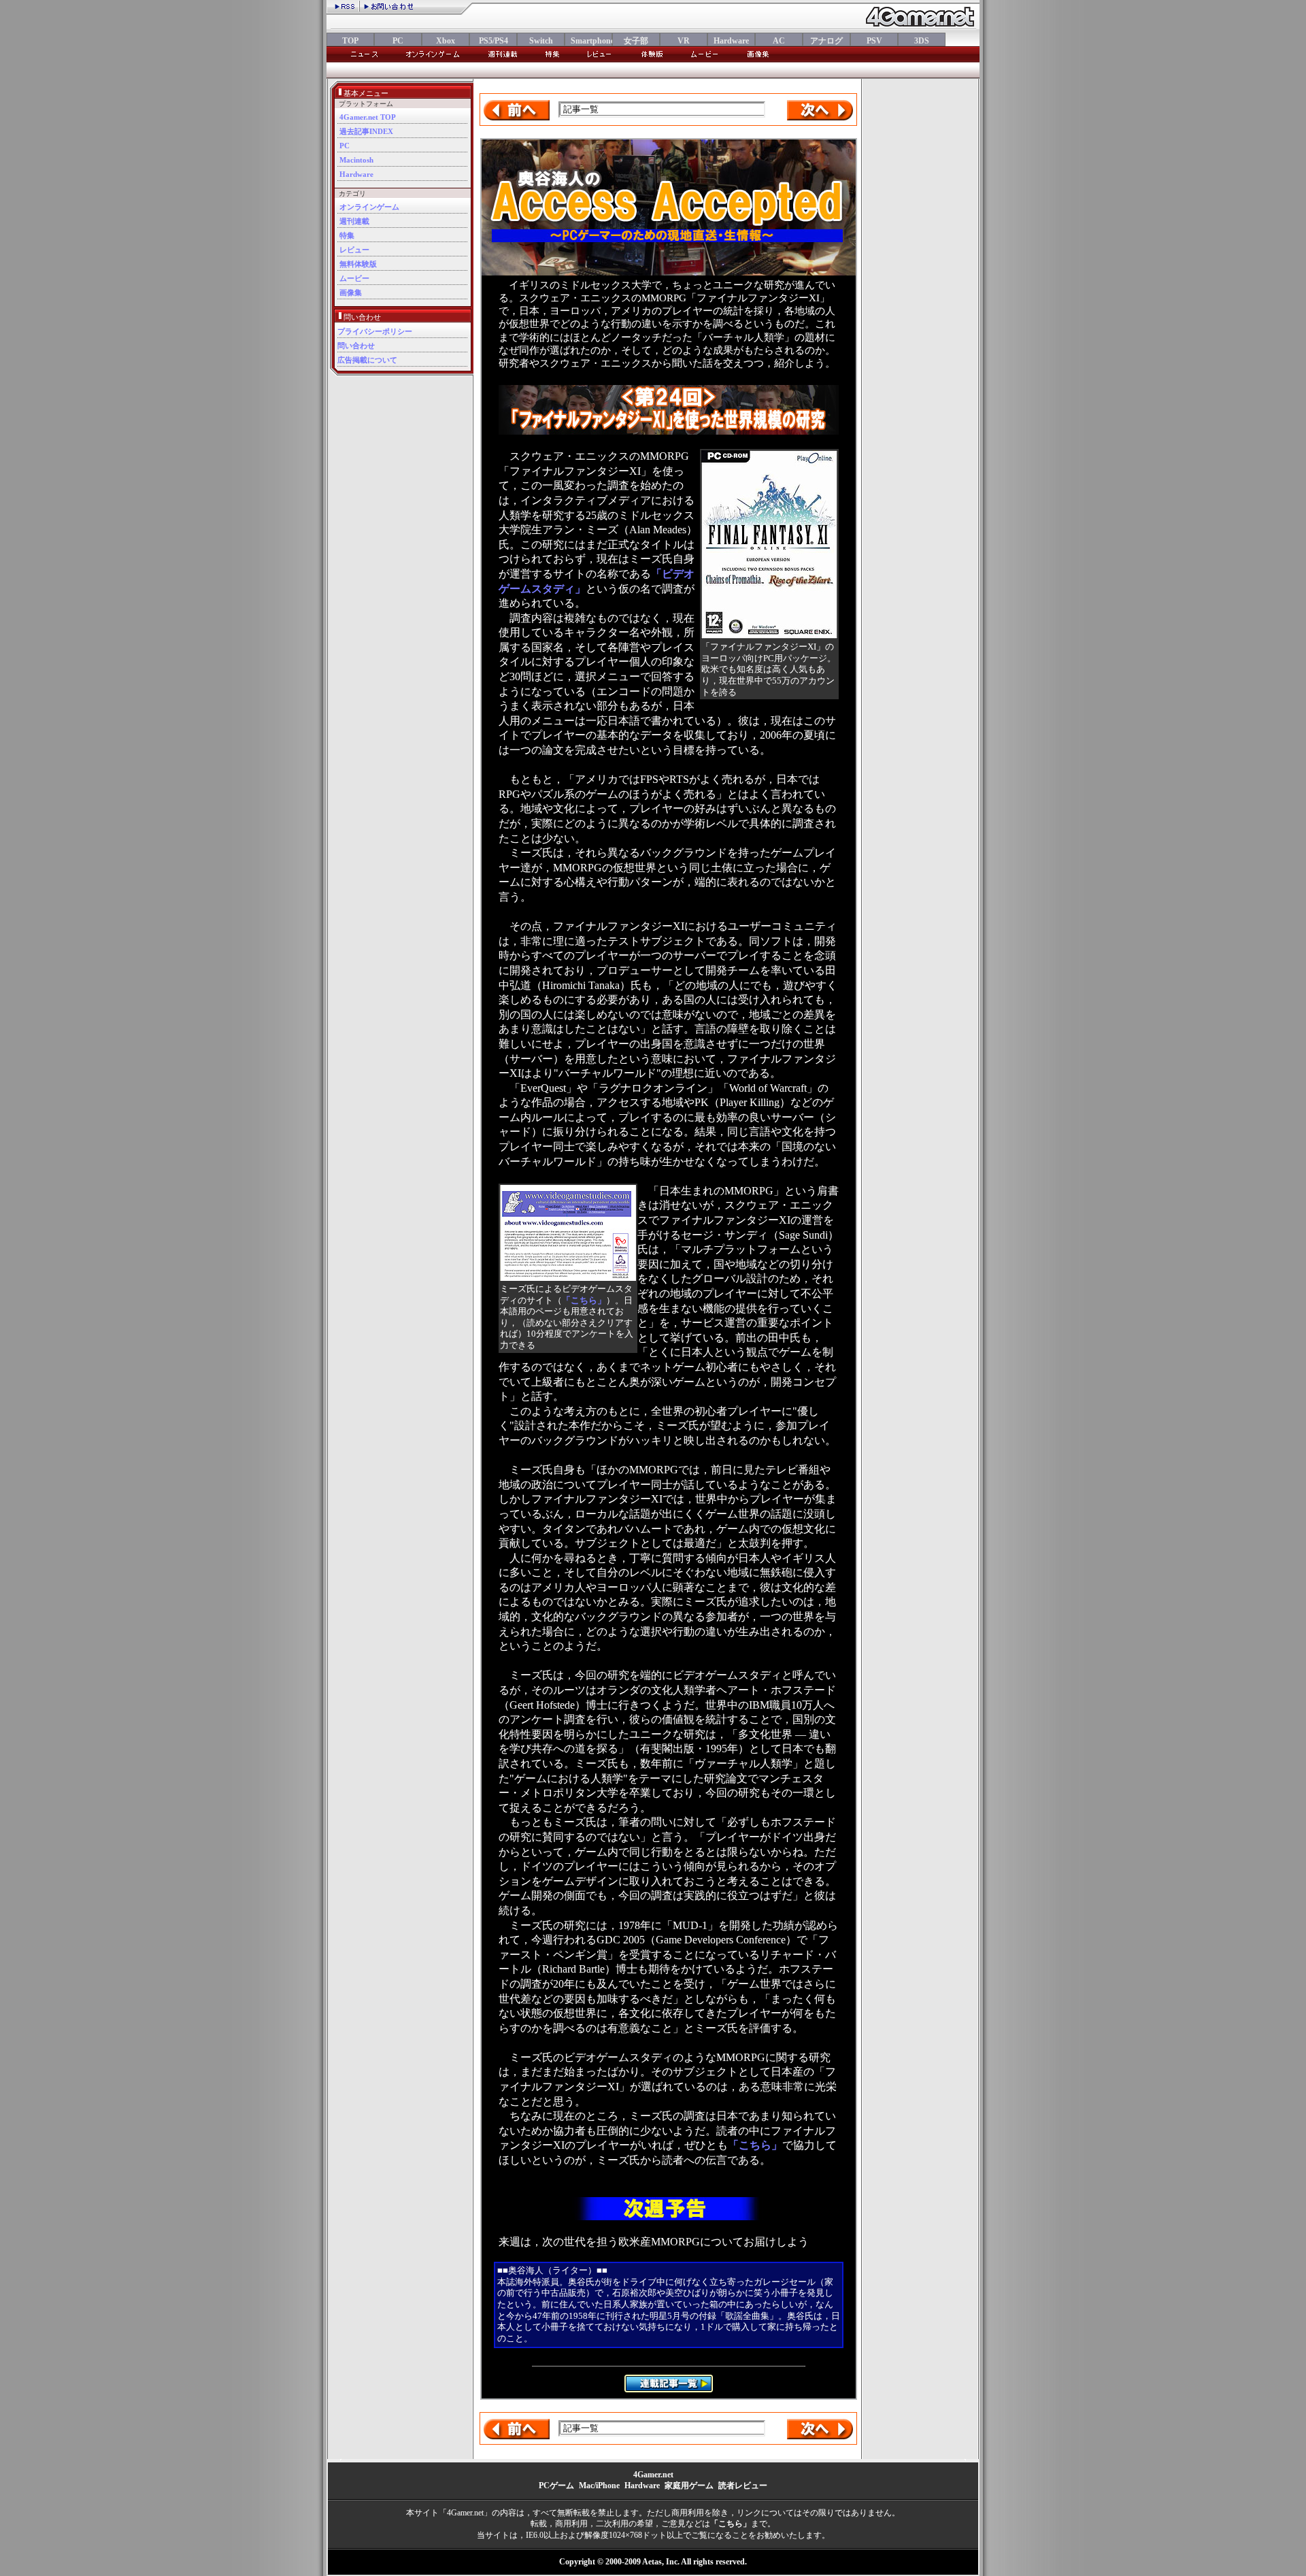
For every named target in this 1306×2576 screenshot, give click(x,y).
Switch (541, 41)
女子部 (636, 41)
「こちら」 (584, 1301)
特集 (347, 235)
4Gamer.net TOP (368, 117)
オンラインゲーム (369, 207)
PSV (874, 41)
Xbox (446, 41)
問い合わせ (356, 346)
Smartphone (588, 41)
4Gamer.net (653, 2475)
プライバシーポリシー (375, 331)
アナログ (826, 41)
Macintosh (356, 160)
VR (684, 41)
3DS (922, 41)
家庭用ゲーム (689, 2486)
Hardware (731, 41)
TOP (350, 41)
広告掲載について (367, 360)
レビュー (354, 250)
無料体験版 (358, 264)
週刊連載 (354, 221)
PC (398, 41)
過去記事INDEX (366, 131)
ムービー (354, 278)
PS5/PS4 (493, 41)
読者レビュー (743, 2486)
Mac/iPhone (599, 2486)
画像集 (351, 292)
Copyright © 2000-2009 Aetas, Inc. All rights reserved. (653, 2562)
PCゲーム (556, 2486)
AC (779, 41)
